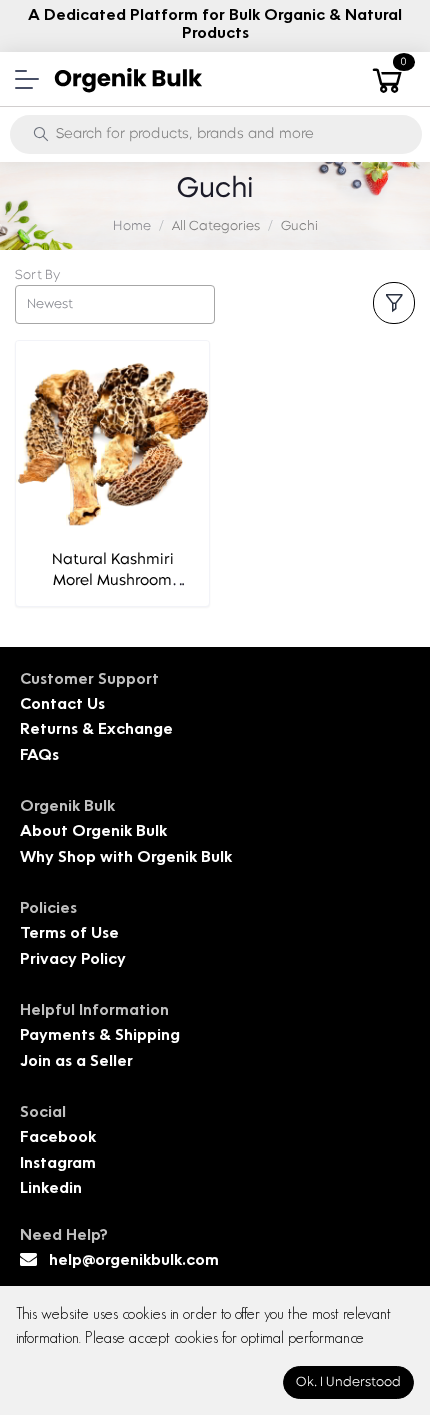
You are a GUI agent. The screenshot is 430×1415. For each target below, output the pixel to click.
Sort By (37, 275)
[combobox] (115, 304)
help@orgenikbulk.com (134, 1261)
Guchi (299, 226)
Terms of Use (69, 934)
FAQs (39, 756)
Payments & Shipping (100, 1036)
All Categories (216, 226)
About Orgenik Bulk (93, 832)
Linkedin (51, 1189)
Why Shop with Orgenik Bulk (126, 858)
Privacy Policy (73, 960)
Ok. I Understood (348, 1382)
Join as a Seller (76, 1062)
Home (132, 226)
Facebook (58, 1138)
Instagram (58, 1164)
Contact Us (62, 705)
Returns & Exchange (96, 730)
